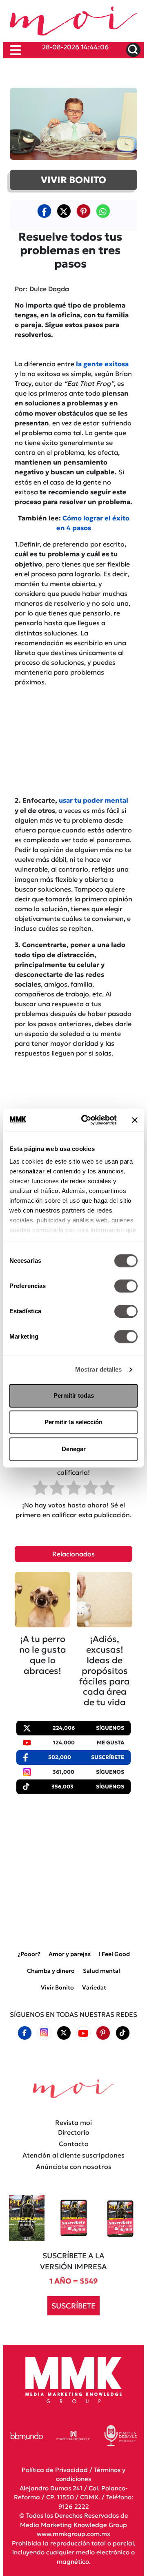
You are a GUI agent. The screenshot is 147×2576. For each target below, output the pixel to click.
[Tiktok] (122, 2033)
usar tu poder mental (94, 800)
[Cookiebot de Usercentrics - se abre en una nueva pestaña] (86, 1120)
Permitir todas (74, 1395)
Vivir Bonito (57, 1987)
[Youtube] (83, 2033)
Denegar (74, 1449)
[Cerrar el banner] (135, 1120)
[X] (64, 211)
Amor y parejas (70, 1954)
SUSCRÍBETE (73, 2306)
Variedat (94, 1987)
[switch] (126, 1286)
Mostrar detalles (99, 1369)
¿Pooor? (29, 1954)
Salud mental (101, 1971)
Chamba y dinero (51, 1971)
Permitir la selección (73, 1422)
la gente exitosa (102, 364)
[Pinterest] (103, 2033)
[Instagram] (44, 2033)
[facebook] (44, 211)
